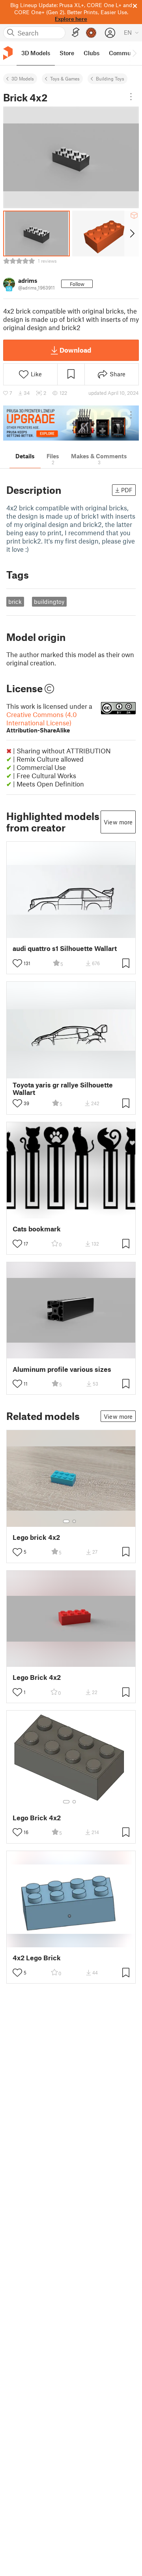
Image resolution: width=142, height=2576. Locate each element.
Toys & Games (65, 78)
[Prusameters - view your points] (91, 33)
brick (15, 602)
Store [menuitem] (67, 53)
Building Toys (110, 78)
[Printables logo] (8, 53)
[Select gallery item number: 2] (74, 1521)
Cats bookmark (37, 1229)
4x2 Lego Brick (37, 1958)
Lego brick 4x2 (36, 1537)
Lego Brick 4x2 (37, 1677)
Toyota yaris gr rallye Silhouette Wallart (63, 1089)
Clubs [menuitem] (92, 53)
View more (118, 822)
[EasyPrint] (76, 33)
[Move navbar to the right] (134, 53)
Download (75, 350)
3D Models (23, 78)
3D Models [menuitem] (36, 53)
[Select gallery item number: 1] (66, 1521)
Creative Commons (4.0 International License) (42, 722)
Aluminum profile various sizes (62, 1369)
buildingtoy (49, 602)
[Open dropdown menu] (131, 97)
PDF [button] (127, 490)
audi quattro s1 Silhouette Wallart (65, 948)
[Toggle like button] (17, 963)
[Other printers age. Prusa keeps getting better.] (71, 423)
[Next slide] (132, 234)
